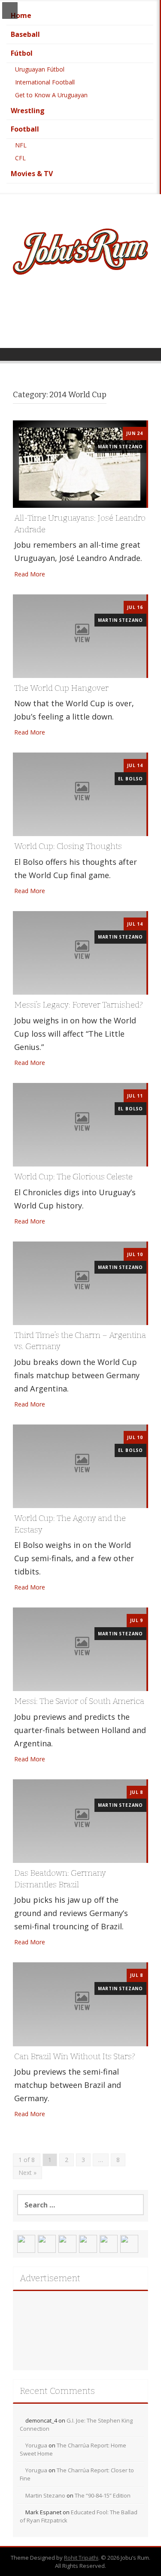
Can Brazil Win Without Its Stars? (75, 2056)
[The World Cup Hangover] (80, 635)
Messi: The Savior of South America (79, 1701)
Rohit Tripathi (81, 2558)
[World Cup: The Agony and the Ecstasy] (80, 1465)
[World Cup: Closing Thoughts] (80, 794)
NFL (21, 145)
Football (25, 129)
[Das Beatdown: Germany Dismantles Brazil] (80, 1820)
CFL (20, 158)
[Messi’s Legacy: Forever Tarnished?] (80, 952)
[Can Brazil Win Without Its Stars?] (80, 2004)
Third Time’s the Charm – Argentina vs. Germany (80, 1341)
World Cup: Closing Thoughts (68, 846)
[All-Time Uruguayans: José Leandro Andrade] (80, 463)
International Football (45, 82)
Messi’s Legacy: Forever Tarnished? (79, 1005)
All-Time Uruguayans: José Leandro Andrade (80, 524)
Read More (30, 574)
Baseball (25, 34)
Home (21, 15)
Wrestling (28, 111)
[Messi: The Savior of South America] (80, 1649)
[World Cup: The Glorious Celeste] (80, 1124)
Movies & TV (32, 174)
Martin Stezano (120, 447)
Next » (27, 2173)
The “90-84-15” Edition (103, 2495)
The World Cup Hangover (61, 688)
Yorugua (36, 2445)
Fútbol (22, 53)
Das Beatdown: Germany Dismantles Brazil (60, 1879)
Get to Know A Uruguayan (51, 95)
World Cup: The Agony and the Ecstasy (70, 1524)
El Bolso (131, 779)
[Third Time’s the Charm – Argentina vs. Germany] (80, 1282)
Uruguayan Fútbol (40, 69)
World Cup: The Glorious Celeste (73, 1177)
